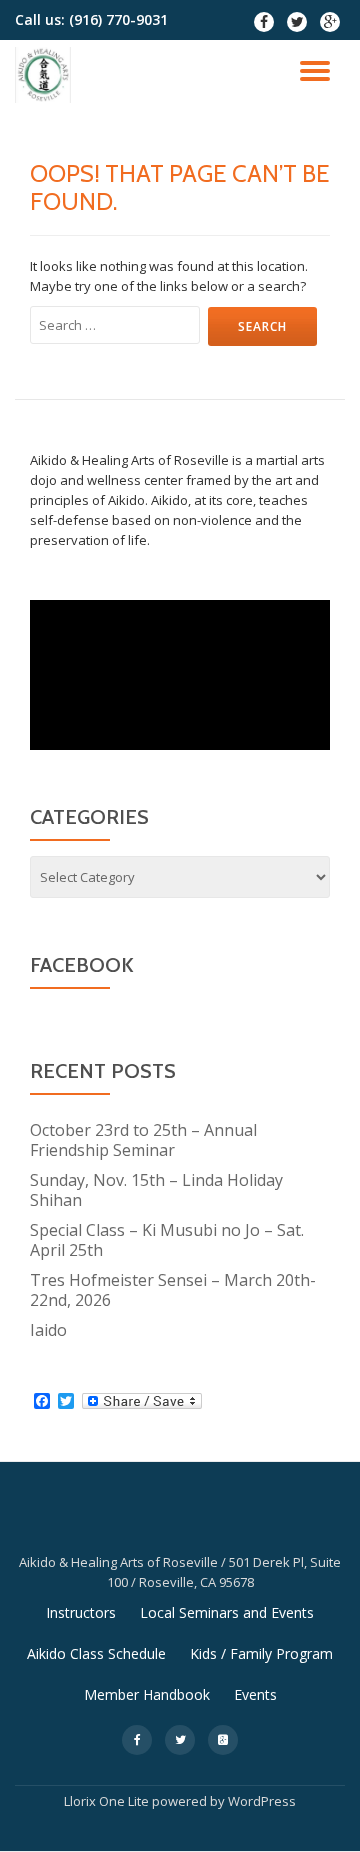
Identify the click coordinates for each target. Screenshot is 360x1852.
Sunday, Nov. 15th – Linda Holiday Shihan (156, 1190)
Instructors (81, 1612)
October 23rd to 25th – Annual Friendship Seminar (143, 1140)
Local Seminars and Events (227, 1612)
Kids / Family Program (261, 1653)
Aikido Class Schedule (96, 1653)
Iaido (48, 1330)
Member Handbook (147, 1694)
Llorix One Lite (108, 1801)
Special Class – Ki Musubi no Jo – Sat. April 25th (167, 1240)
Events (255, 1694)
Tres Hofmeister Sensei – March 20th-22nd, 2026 (173, 1290)
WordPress (262, 1801)
